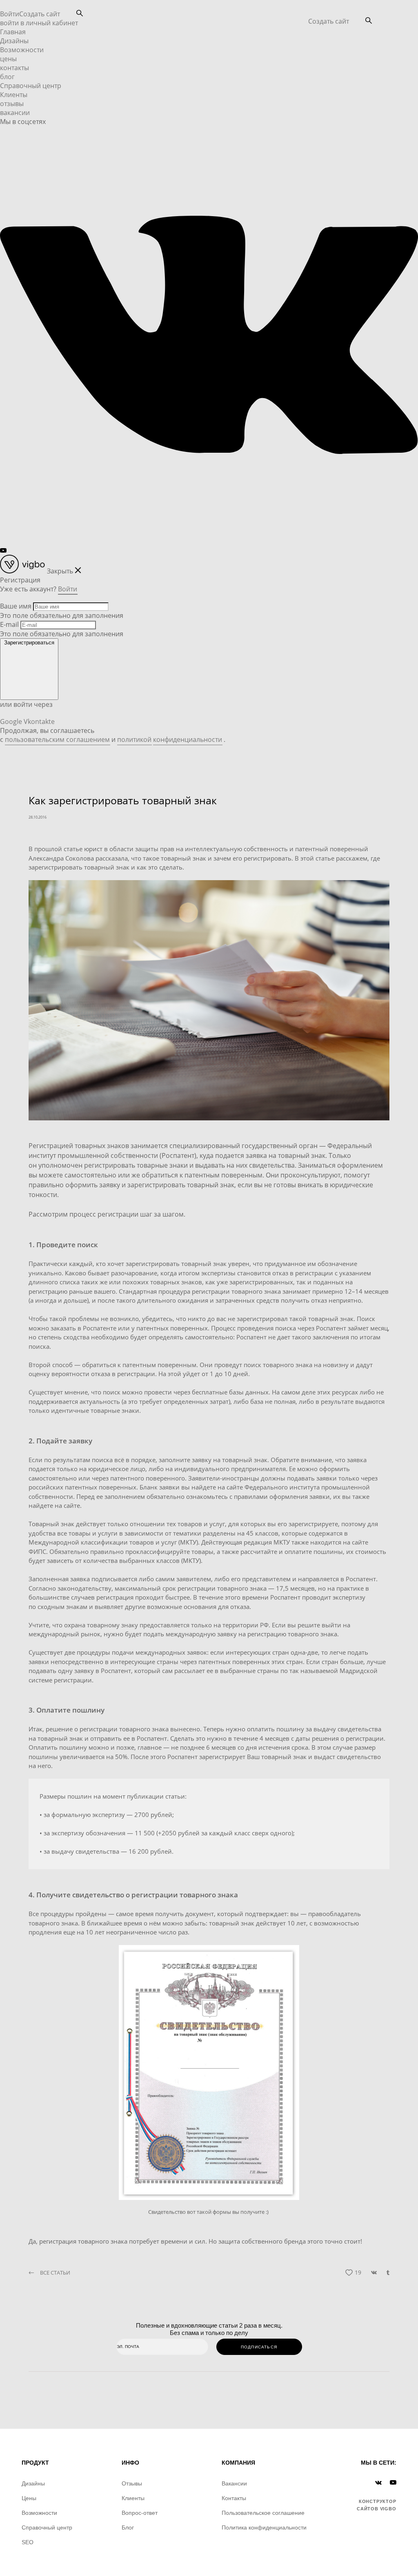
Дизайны (14, 41)
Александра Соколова (62, 858)
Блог (128, 2527)
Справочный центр (31, 86)
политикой (134, 739)
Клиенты (14, 95)
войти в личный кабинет (39, 23)
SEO (28, 2542)
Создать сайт (329, 21)
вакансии (15, 113)
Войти (10, 14)
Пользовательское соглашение (263, 2513)
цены (8, 59)
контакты (14, 68)
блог (7, 77)
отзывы (12, 104)
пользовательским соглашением (57, 739)
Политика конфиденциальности (264, 2527)
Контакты (234, 2498)
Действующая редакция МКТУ (246, 1542)
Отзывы (132, 2483)
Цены (29, 2498)
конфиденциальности (188, 739)
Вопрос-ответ (140, 2513)
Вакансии (234, 2483)
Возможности (22, 50)
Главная (13, 32)
